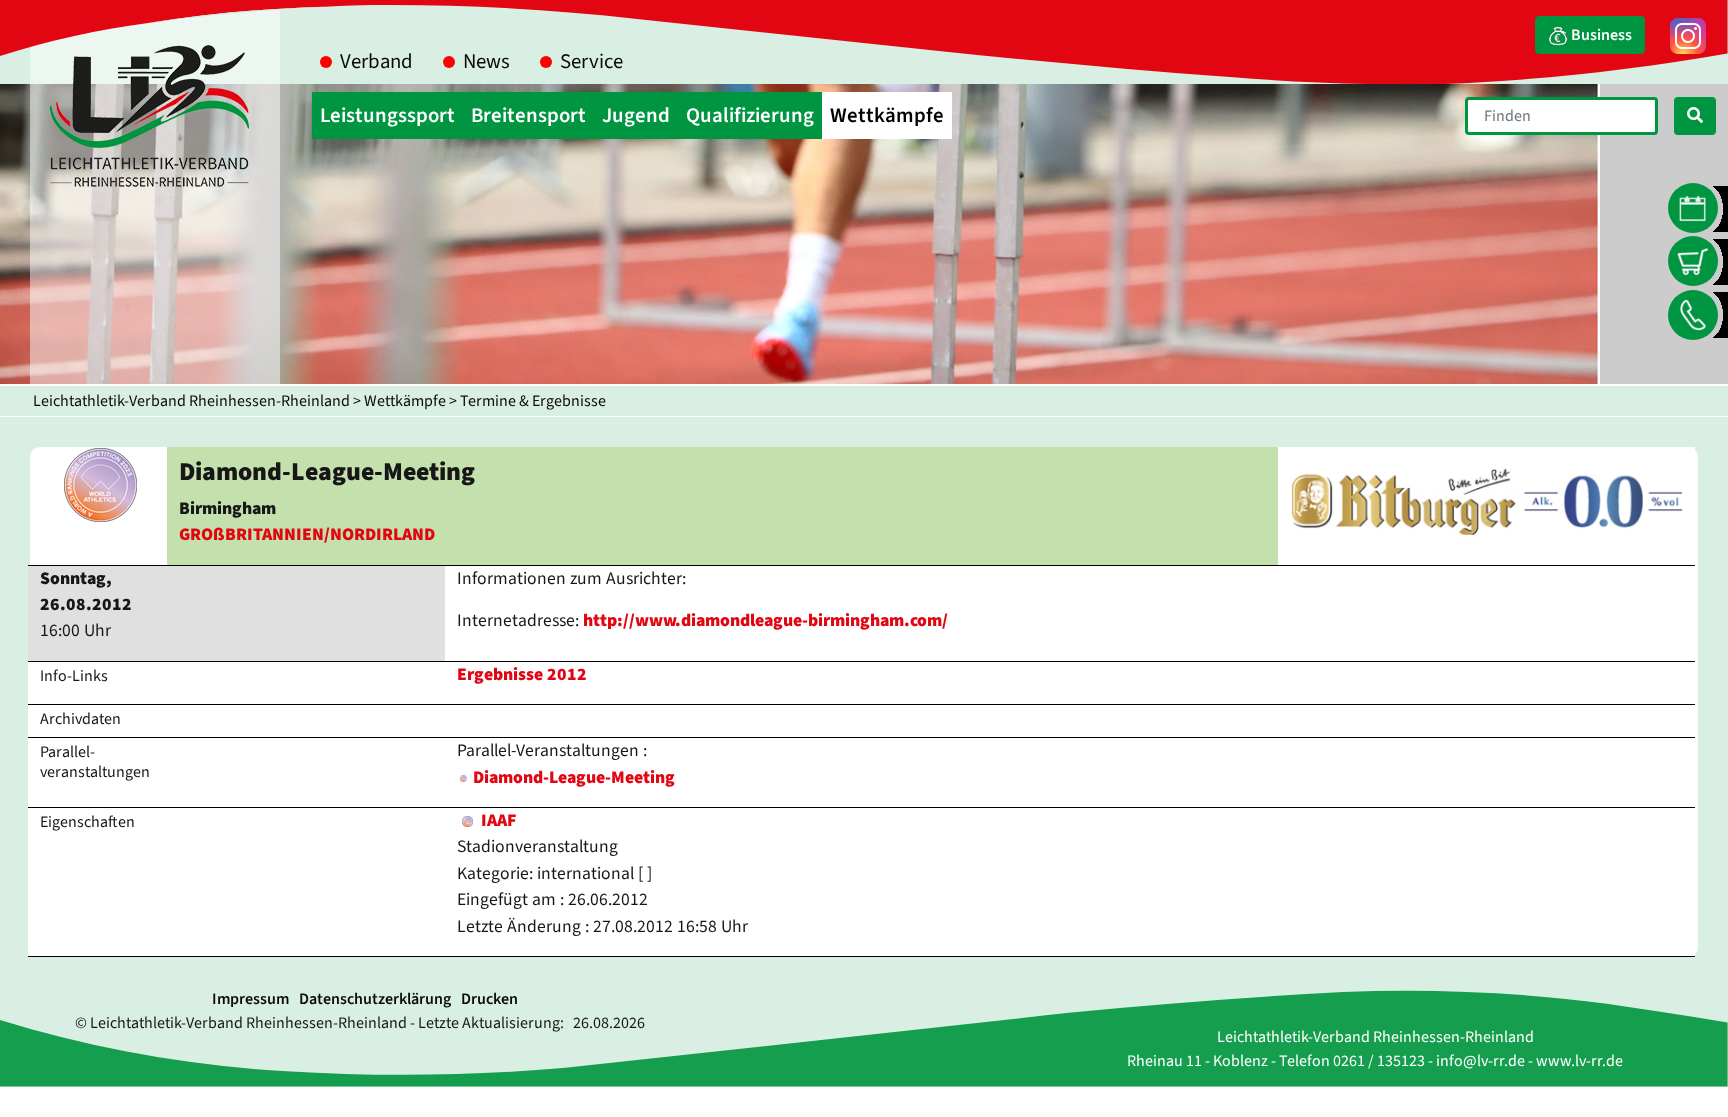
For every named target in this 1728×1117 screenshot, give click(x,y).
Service (591, 61)
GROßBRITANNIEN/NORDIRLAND (307, 534)
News (486, 61)
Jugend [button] (636, 115)
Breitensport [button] (528, 115)
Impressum (250, 999)
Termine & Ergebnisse (533, 401)
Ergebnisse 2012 (522, 674)
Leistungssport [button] (387, 115)
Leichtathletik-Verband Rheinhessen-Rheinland (191, 401)
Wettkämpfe (405, 401)
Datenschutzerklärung (375, 999)
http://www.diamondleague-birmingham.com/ (765, 620)
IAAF (496, 820)
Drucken (489, 999)
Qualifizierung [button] (750, 115)
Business (1600, 35)
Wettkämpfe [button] (887, 115)
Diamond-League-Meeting (574, 777)
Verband (376, 61)
